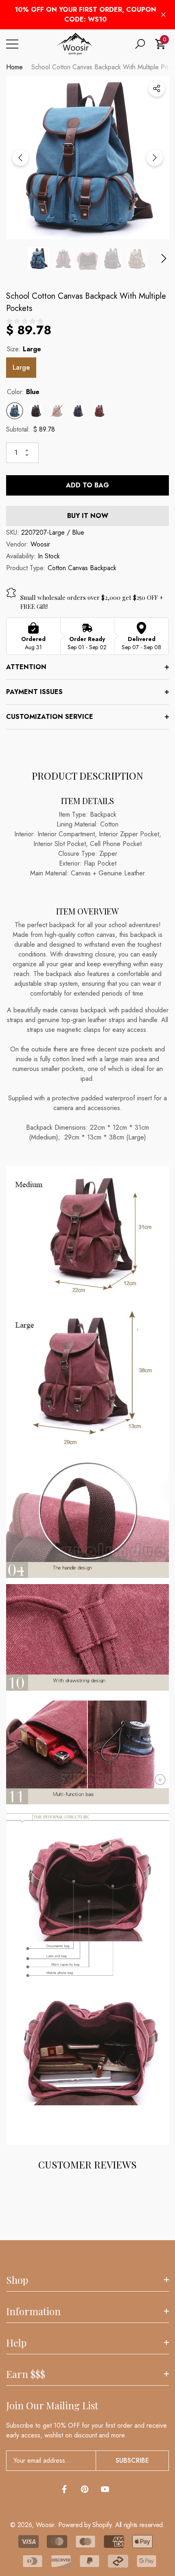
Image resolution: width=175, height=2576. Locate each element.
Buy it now (88, 516)
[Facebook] (64, 2489)
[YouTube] (105, 2489)
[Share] (157, 88)
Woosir (40, 544)
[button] (140, 44)
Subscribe (132, 2460)
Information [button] (33, 2311)
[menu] (12, 44)
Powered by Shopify (85, 2525)
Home (14, 67)
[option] (87, 158)
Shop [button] (17, 2280)
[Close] (163, 15)
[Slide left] (20, 158)
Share (157, 88)
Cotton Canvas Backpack (82, 568)
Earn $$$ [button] (26, 2374)
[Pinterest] (85, 2489)
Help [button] (16, 2342)
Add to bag (87, 485)
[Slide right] (155, 158)
